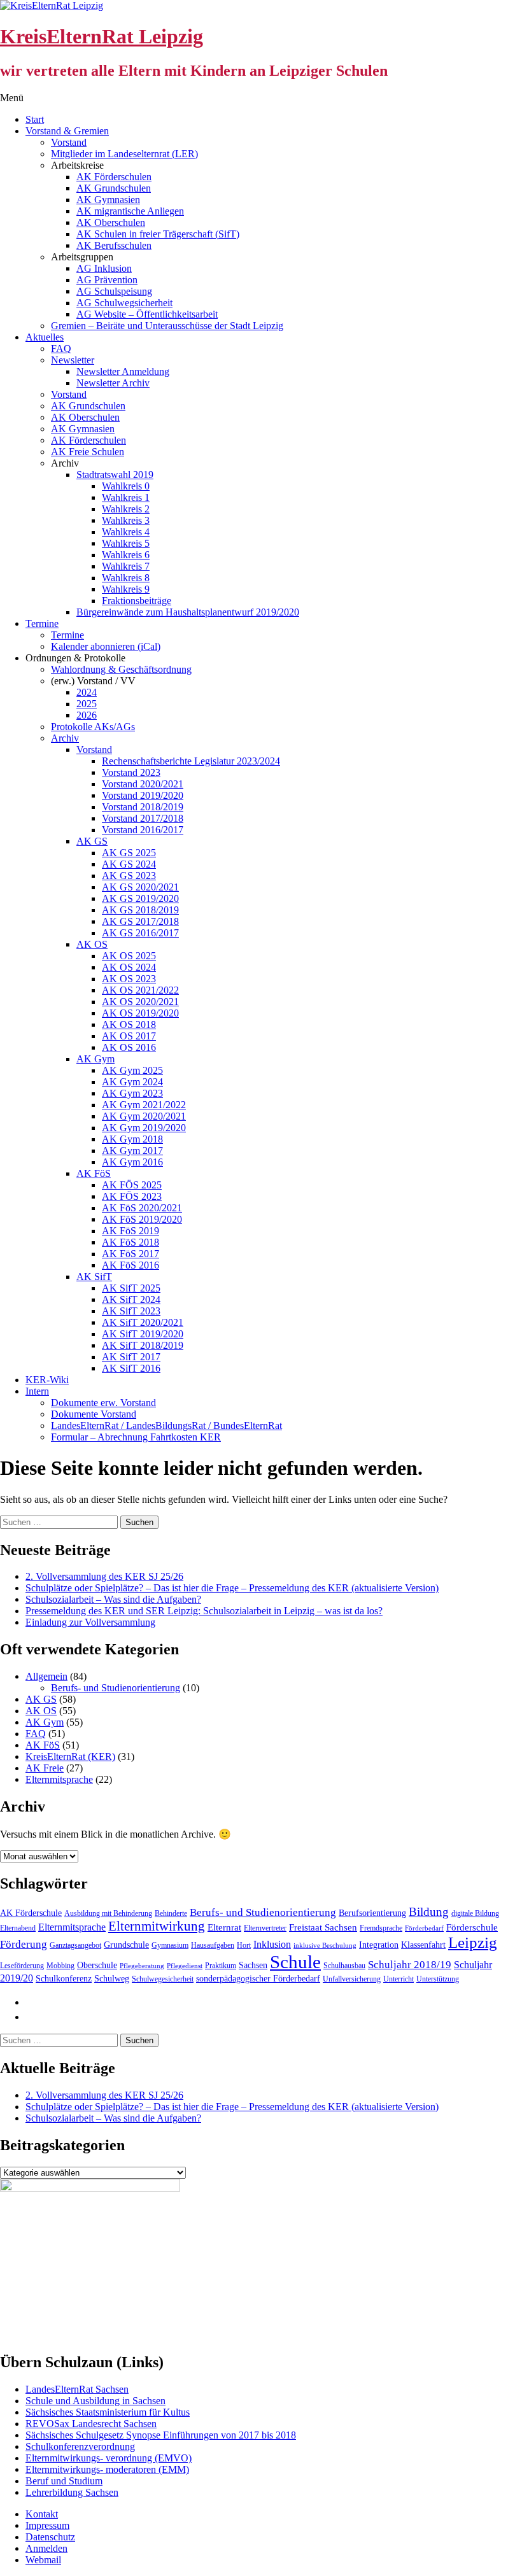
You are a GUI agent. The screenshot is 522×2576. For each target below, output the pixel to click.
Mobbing (60, 1966)
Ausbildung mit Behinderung (108, 1913)
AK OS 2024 (129, 967)
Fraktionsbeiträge (137, 601)
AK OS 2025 (129, 956)
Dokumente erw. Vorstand (103, 1403)
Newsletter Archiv (113, 383)
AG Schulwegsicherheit (124, 303)
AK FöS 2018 (130, 1242)
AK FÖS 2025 (132, 1185)
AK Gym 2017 (132, 1151)
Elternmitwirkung (157, 1926)
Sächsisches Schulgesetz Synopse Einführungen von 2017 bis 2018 (161, 2435)
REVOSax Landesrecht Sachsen (91, 2424)
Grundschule (126, 1945)
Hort (244, 1945)
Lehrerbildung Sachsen (72, 2492)
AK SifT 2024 (131, 1299)
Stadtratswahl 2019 (115, 475)
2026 (87, 715)
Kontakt (42, 2514)
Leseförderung (22, 1966)
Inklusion (272, 1944)
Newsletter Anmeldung (123, 371)
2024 (87, 692)
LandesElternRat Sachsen (77, 2389)
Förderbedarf (424, 1928)
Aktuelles (45, 337)
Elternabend (18, 1928)
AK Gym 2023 (132, 1093)
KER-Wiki (47, 1380)
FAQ (61, 348)
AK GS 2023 (129, 876)
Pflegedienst (185, 1966)
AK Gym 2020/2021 (144, 1116)
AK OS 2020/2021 (140, 1002)
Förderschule (472, 1927)
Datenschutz (50, 2537)
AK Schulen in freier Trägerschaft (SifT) (158, 234)
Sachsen (253, 1965)
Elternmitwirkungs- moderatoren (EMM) (107, 2469)
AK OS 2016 (129, 1047)
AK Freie (45, 1768)
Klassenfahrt (423, 1945)
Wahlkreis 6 (126, 555)
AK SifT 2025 (131, 1288)
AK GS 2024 (129, 864)
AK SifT (94, 1277)
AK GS (92, 841)
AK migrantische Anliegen (130, 211)
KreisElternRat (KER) (70, 1756)
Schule (295, 1962)
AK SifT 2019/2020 (143, 1334)
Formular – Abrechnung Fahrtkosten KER (136, 1437)
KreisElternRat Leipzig (102, 36)
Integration (379, 1945)
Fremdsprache (381, 1928)
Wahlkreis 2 (126, 509)
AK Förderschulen (114, 177)
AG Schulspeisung (114, 291)
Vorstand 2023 (131, 772)
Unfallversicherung (352, 1979)
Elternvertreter (265, 1928)
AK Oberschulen (111, 222)
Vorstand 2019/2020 (143, 795)
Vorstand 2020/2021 (143, 784)
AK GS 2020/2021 (140, 887)
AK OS (92, 944)
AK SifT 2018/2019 (143, 1345)
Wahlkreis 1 (126, 497)
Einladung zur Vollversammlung (90, 1622)
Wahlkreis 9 (126, 589)
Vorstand (69, 142)
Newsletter (73, 360)
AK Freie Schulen (88, 452)
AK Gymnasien (108, 200)
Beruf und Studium (64, 2481)
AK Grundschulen (114, 188)
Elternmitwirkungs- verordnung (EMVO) (109, 2458)
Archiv (65, 738)
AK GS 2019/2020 (140, 898)
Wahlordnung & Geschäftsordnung (121, 669)
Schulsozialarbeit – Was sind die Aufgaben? (113, 1599)
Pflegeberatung (142, 1966)
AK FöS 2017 (130, 1254)
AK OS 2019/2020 (140, 1013)
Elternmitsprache (59, 1779)
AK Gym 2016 (132, 1162)
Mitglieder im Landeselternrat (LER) (124, 154)
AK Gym (95, 1059)
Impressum (47, 2525)
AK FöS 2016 (130, 1265)
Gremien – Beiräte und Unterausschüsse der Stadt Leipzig (167, 326)
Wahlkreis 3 (126, 520)
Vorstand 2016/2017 (143, 830)
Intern (37, 1391)
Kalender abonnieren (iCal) (106, 646)
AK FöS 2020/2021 (142, 1208)
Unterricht (399, 1979)
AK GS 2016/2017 (140, 933)
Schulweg (112, 1979)
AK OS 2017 (129, 1036)
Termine (42, 623)
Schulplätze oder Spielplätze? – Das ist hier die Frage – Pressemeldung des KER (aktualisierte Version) (232, 1588)
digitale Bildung (475, 1913)
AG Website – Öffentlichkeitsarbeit (147, 314)
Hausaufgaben (213, 1945)
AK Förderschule (31, 1913)
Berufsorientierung (372, 1913)
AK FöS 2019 (130, 1231)
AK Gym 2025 (132, 1070)
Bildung (429, 1912)
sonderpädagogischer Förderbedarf (258, 1979)
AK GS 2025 (129, 853)
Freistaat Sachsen (323, 1927)
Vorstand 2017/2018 (143, 818)
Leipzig (473, 1942)
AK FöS (94, 1173)
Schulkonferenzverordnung (80, 2446)
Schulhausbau (344, 1966)
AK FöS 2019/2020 (142, 1219)
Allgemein (46, 1676)
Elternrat (224, 1927)
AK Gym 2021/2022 (144, 1105)
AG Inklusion (104, 268)
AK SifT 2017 (131, 1357)
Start (35, 119)
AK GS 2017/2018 (140, 921)
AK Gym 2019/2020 (144, 1128)
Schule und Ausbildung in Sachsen (95, 2401)
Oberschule (97, 1965)
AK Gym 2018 (132, 1139)
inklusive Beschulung (325, 1946)
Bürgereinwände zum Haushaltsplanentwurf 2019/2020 (188, 612)
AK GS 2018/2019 (140, 910)
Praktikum (221, 1966)
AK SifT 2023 (131, 1311)
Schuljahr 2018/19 (410, 1965)
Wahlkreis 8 (126, 578)
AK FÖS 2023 (132, 1196)
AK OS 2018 (129, 1024)
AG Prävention (107, 280)
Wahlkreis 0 (126, 486)
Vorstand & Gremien (67, 131)
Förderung (24, 1944)
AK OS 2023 (129, 979)
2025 (87, 704)
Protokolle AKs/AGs (93, 727)
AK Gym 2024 (132, 1082)
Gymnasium (170, 1945)
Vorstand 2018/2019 (143, 807)
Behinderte (171, 1913)
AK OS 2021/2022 (140, 990)
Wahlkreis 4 (126, 532)
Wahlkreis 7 (126, 566)
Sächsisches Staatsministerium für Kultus (108, 2412)
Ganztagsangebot (75, 1945)
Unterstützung (438, 1979)
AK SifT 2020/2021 (143, 1322)
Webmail (43, 2560)
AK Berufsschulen (114, 245)
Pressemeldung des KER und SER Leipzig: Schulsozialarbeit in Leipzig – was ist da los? (204, 1611)
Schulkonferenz (64, 1979)
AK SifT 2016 (131, 1368)
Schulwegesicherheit (163, 1979)
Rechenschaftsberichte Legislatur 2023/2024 (191, 761)
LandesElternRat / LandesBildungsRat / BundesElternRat (166, 1425)
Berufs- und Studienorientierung (116, 1688)
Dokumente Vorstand (94, 1414)
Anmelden (46, 2548)
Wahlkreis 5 (126, 543)
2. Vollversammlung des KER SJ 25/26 (104, 1576)
